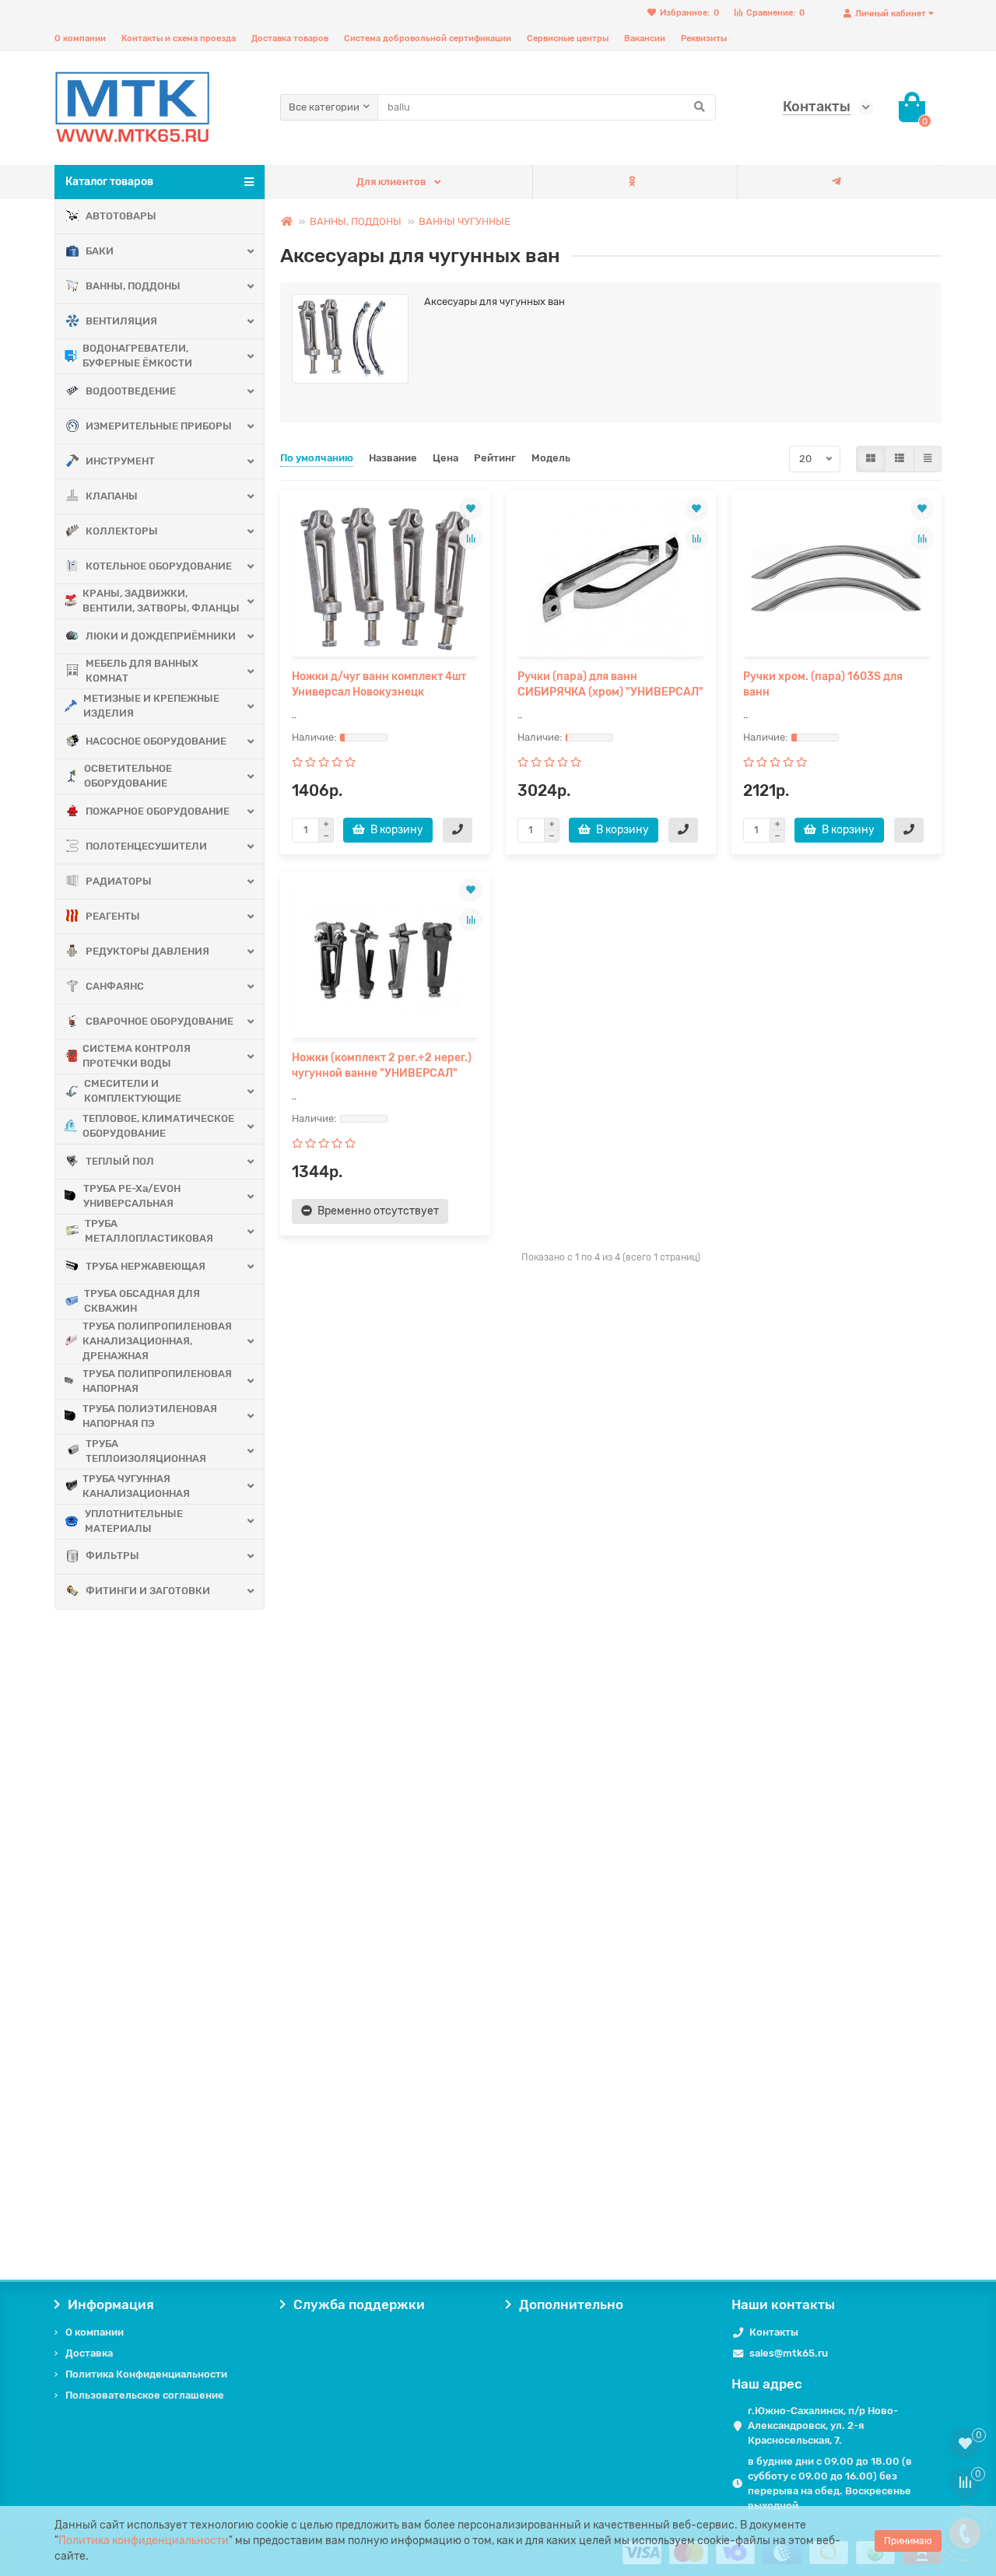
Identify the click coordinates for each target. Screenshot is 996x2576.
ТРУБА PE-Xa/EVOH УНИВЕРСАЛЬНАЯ (132, 1196)
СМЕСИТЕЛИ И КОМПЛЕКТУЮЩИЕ (133, 1091)
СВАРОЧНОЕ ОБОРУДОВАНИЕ (160, 1021)
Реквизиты (704, 39)
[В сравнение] (471, 538)
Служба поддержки (359, 2304)
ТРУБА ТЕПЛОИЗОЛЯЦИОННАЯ (146, 1451)
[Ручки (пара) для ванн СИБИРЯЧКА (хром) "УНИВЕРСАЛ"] (611, 579)
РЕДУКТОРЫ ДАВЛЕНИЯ (147, 951)
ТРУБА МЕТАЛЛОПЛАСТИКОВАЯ (149, 1231)
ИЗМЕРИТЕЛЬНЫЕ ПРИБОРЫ (159, 426)
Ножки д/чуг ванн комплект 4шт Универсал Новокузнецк (379, 684)
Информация (111, 2304)
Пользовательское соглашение (145, 2395)
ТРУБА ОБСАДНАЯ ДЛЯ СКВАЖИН (142, 1301)
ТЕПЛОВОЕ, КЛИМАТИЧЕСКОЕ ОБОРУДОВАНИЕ (158, 1126)
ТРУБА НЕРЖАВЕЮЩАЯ (146, 1266)
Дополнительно (571, 2304)
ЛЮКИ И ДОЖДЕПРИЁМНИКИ (161, 636)
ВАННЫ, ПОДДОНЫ (133, 286)
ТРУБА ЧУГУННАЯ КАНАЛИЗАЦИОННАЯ (136, 1486)
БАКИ (100, 251)
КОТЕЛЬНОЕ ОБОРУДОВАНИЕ (159, 566)
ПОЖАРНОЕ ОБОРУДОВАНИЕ (158, 811)
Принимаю (908, 2541)
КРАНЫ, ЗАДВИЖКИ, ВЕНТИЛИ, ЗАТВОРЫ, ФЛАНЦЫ (161, 601)
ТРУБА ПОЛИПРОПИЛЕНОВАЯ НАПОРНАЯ (157, 1381)
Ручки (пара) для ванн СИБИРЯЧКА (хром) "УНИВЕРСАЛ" (610, 684)
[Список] (900, 459)
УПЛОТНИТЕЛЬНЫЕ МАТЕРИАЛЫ (134, 1521)
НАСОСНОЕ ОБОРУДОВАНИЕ (156, 741)
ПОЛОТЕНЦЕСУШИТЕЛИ (146, 846)
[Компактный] (928, 459)
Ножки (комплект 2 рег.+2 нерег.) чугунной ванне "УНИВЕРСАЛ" (382, 1065)
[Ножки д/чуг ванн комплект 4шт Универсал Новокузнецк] (385, 579)
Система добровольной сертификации (428, 39)
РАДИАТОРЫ (119, 881)
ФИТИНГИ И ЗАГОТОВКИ (148, 1591)
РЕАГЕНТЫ (113, 916)
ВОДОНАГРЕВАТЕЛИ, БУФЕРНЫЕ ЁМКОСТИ (137, 356)
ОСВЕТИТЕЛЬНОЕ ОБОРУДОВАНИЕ (128, 776)
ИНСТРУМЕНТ (120, 461)
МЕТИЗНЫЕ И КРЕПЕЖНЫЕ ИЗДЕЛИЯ (151, 706)
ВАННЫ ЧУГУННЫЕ (465, 221)
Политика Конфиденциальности (146, 2374)
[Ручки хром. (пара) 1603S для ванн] (836, 579)
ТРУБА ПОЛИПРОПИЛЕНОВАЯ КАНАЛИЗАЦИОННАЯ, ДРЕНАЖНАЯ (157, 1341)
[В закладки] (471, 509)
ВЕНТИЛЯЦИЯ (121, 321)
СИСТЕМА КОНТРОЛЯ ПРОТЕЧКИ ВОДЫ (137, 1056)
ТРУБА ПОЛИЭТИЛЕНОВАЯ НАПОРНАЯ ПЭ (150, 1416)
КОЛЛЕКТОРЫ (122, 531)
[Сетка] (871, 459)
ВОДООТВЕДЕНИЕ (131, 391)
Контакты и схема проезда (179, 39)
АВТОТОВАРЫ (121, 216)
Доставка (89, 2353)
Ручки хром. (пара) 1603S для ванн (823, 684)
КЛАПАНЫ (112, 496)
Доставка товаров (290, 39)
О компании (80, 39)
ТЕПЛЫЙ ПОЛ (120, 1161)
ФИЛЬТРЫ (112, 1556)
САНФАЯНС (115, 986)
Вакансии (645, 39)
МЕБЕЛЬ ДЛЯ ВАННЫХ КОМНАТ (142, 671)
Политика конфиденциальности (144, 2541)
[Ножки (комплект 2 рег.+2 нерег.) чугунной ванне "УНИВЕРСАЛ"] (385, 960)
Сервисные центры (568, 39)
